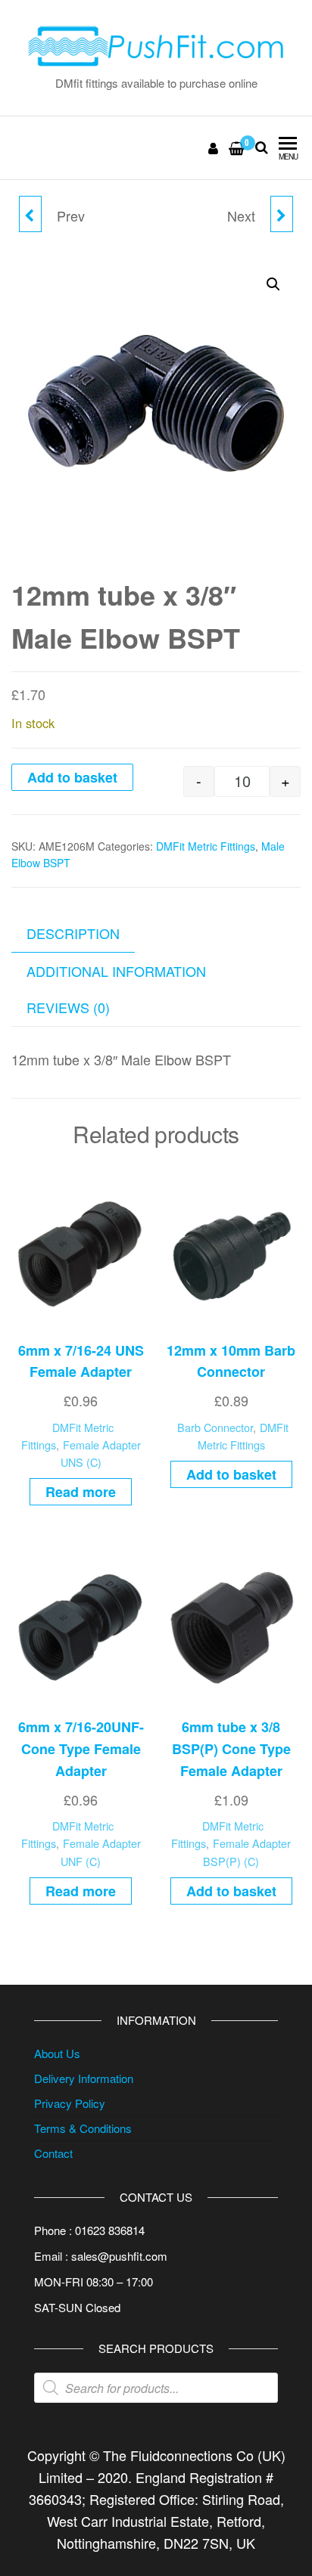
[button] (273, 284)
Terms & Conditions (83, 2128)
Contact (53, 2153)
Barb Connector (215, 1427)
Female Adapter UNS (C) (101, 1453)
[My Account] (214, 147)
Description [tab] (73, 933)
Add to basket (72, 777)
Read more (81, 1492)
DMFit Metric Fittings (206, 846)
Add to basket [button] (231, 1474)
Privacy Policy (70, 2103)
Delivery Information (84, 2078)
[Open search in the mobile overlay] (156, 2388)
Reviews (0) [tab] (68, 1007)
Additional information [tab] (116, 971)
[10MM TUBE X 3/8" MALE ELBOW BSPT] (30, 214)
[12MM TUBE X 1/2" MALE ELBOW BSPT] (282, 214)
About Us (57, 2053)
